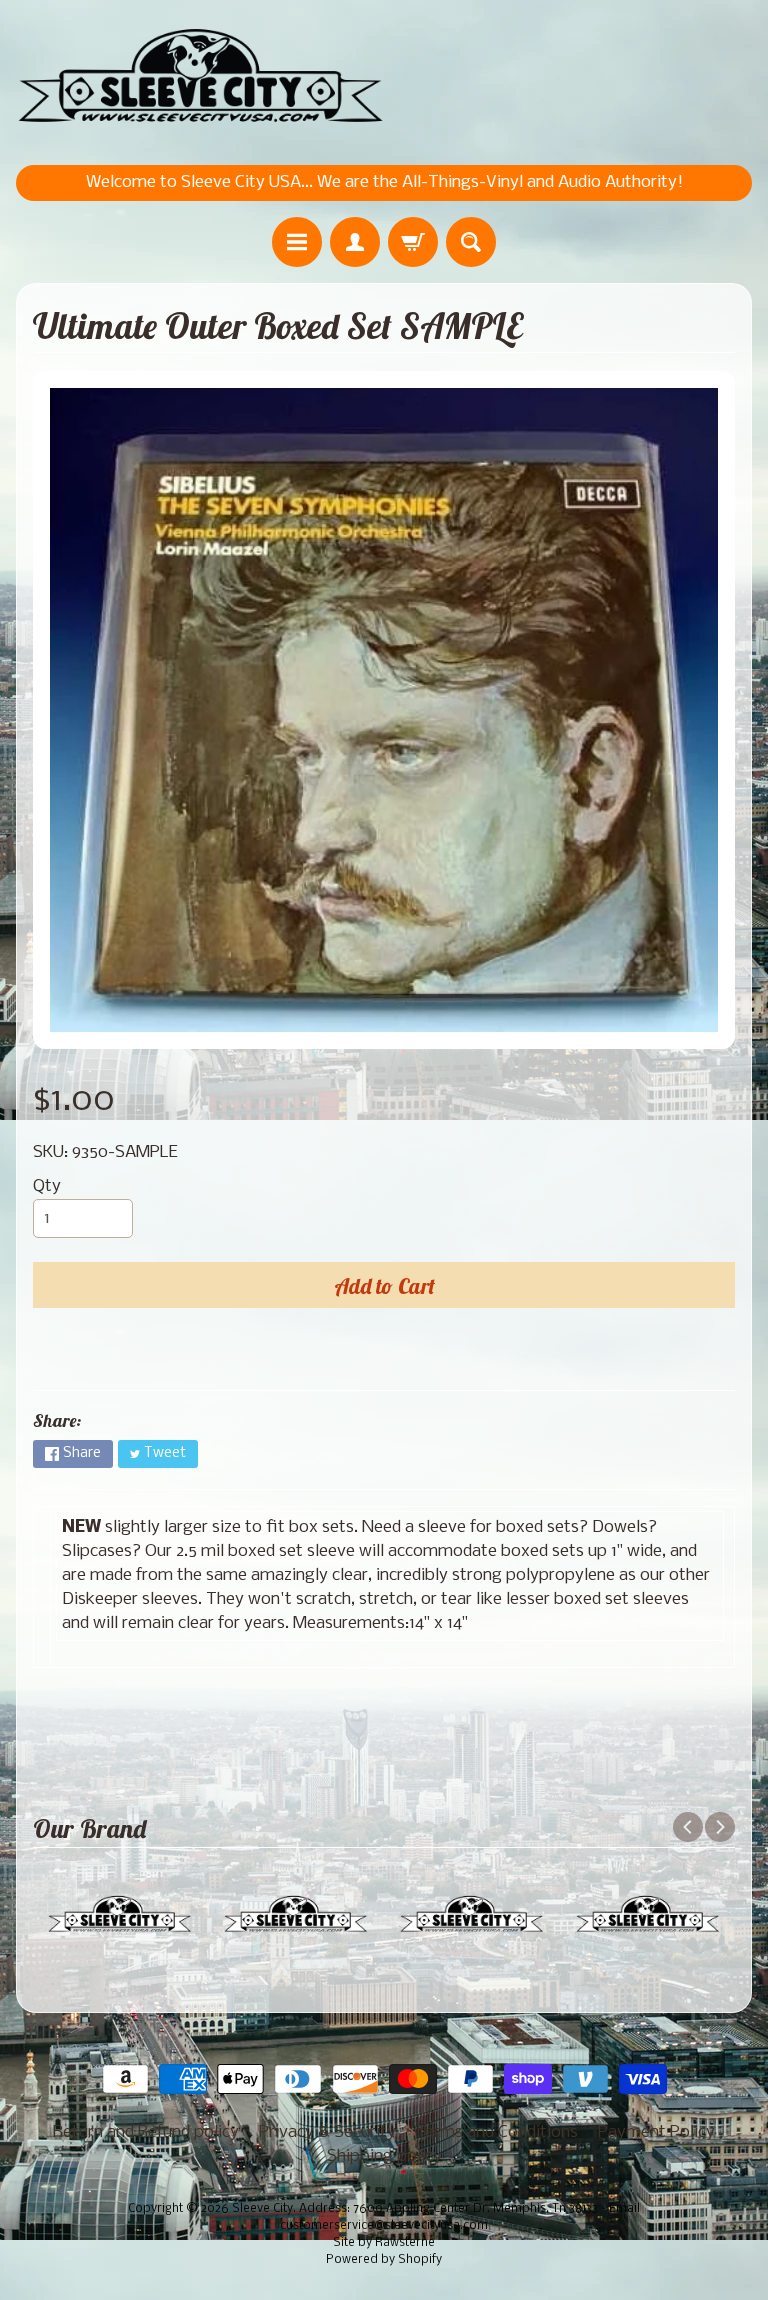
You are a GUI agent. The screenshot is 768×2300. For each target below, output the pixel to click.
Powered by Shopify (384, 2260)
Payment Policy (656, 2132)
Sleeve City (262, 2209)
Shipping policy (384, 2156)
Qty (47, 1186)
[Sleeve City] (200, 77)
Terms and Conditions (497, 2132)
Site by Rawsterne (384, 2243)
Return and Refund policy (146, 2132)
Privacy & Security (327, 2132)
